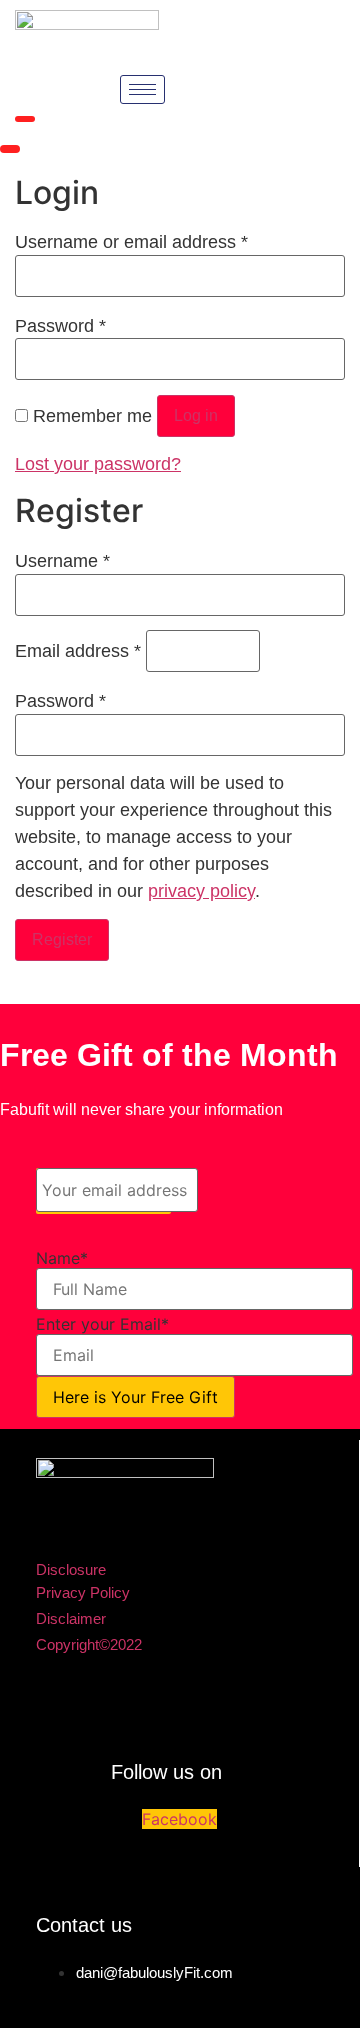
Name (62, 1258)
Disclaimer (71, 1618)
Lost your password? (98, 464)
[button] (25, 119)
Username (62, 561)
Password (60, 326)
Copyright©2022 (89, 1644)
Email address (78, 651)
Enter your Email (102, 1324)
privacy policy (201, 891)
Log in (196, 415)
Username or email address (131, 242)
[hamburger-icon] (142, 89)
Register (62, 939)
